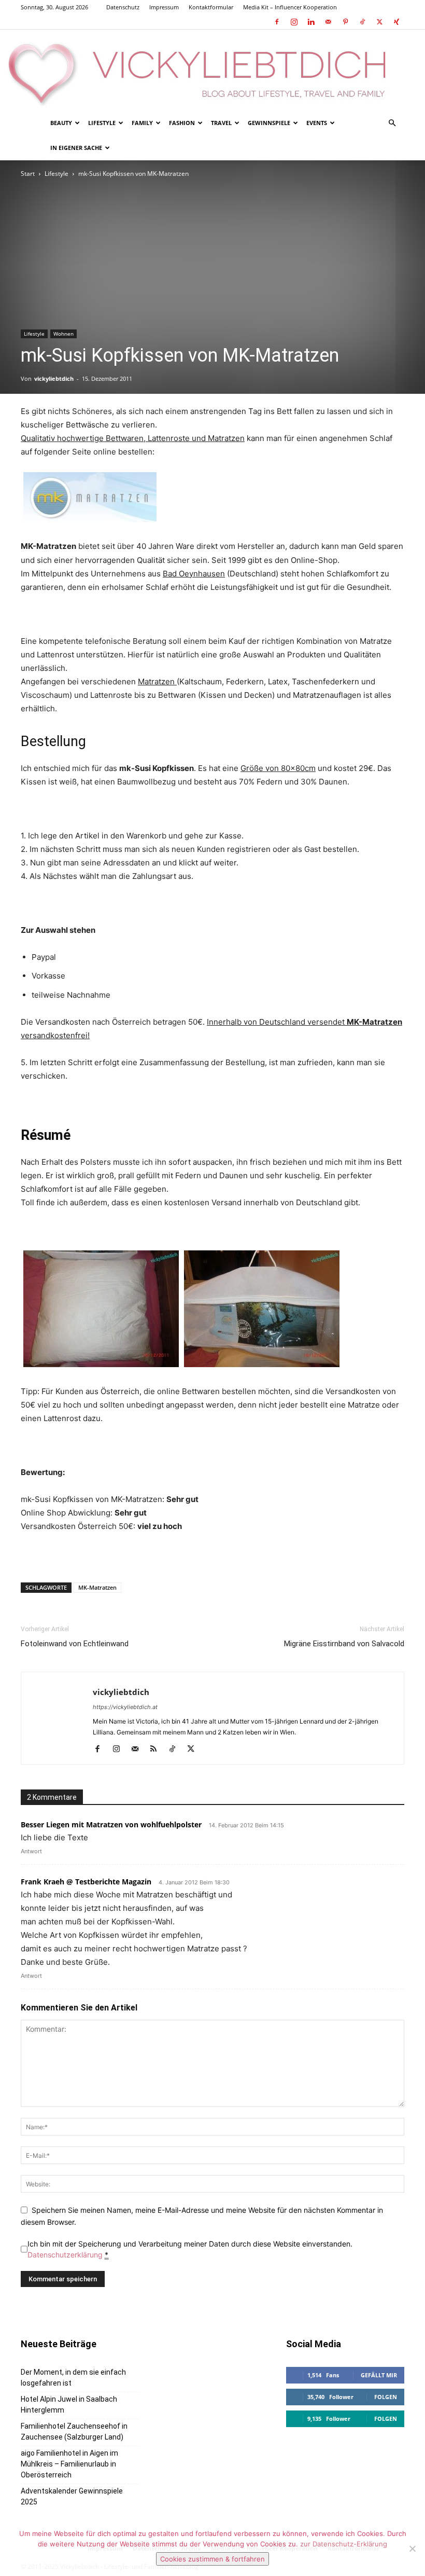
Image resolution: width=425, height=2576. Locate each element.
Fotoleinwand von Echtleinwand (75, 1644)
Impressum (164, 7)
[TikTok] (362, 22)
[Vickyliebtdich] (212, 70)
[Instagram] (294, 22)
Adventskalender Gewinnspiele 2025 (72, 2496)
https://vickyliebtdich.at (125, 1707)
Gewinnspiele (269, 123)
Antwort (31, 1851)
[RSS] (157, 1750)
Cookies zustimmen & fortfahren (212, 2559)
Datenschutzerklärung (65, 2255)
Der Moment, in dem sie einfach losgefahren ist (73, 2378)
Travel (221, 123)
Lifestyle (102, 123)
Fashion (182, 123)
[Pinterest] (345, 22)
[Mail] (328, 22)
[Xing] (396, 22)
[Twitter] (379, 22)
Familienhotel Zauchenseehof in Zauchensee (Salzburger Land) (74, 2432)
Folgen (386, 2397)
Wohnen (63, 334)
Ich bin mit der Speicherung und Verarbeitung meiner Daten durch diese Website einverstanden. (190, 2249)
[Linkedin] (311, 22)
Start (28, 174)
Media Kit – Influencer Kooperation (290, 7)
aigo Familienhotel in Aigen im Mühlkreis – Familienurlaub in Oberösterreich (69, 2464)
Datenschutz (123, 7)
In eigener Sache (76, 148)
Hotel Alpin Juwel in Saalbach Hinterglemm (69, 2405)
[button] (392, 123)
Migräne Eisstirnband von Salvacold (344, 1644)
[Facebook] (277, 22)
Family (142, 123)
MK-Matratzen (97, 1587)
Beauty (61, 123)
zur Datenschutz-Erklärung (344, 2544)
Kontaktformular (211, 7)
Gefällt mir (379, 2375)
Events (317, 123)
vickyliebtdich (54, 378)
